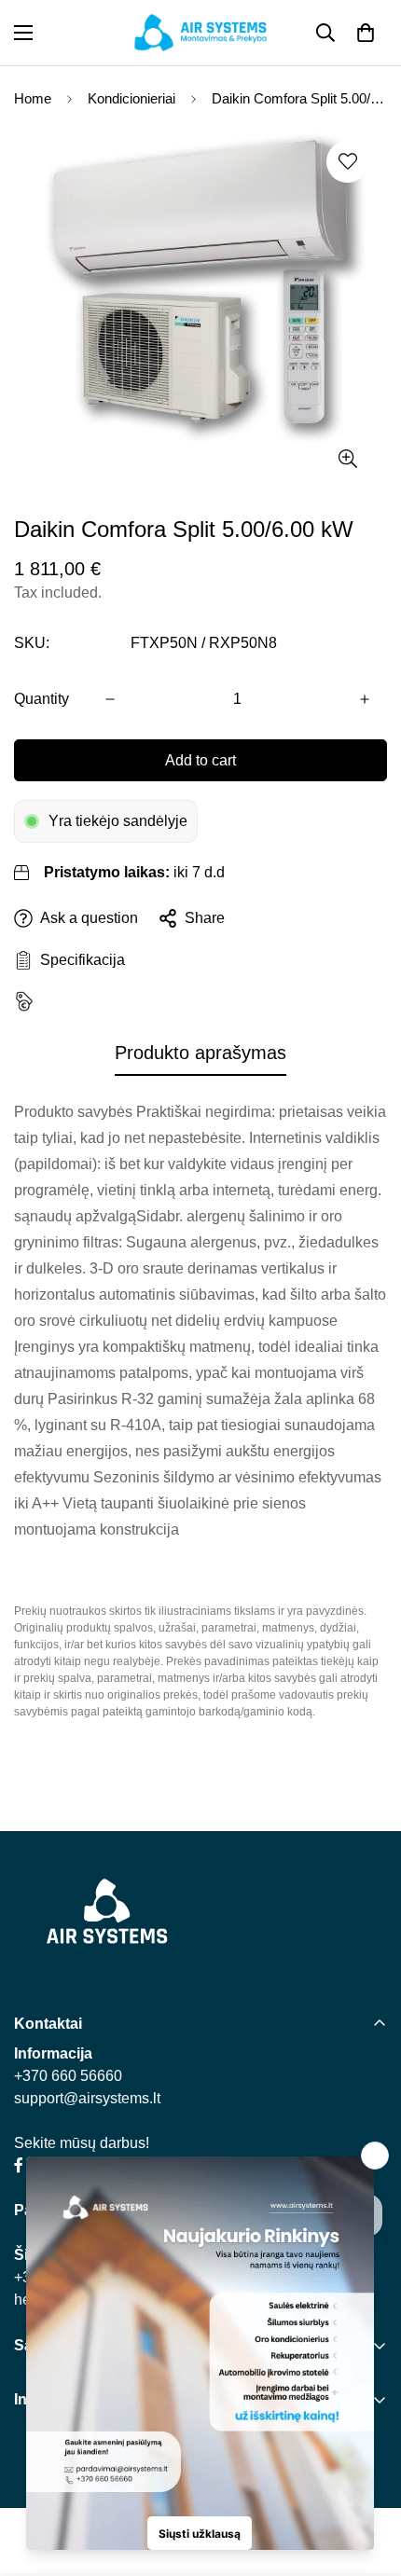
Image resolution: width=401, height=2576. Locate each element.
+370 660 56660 (68, 2076)
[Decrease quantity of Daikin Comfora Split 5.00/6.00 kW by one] (110, 699)
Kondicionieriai (131, 98)
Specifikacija (79, 960)
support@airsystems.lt (87, 2098)
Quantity (41, 699)
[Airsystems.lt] (200, 33)
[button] (366, 33)
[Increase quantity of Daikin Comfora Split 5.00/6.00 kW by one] (365, 699)
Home (33, 98)
